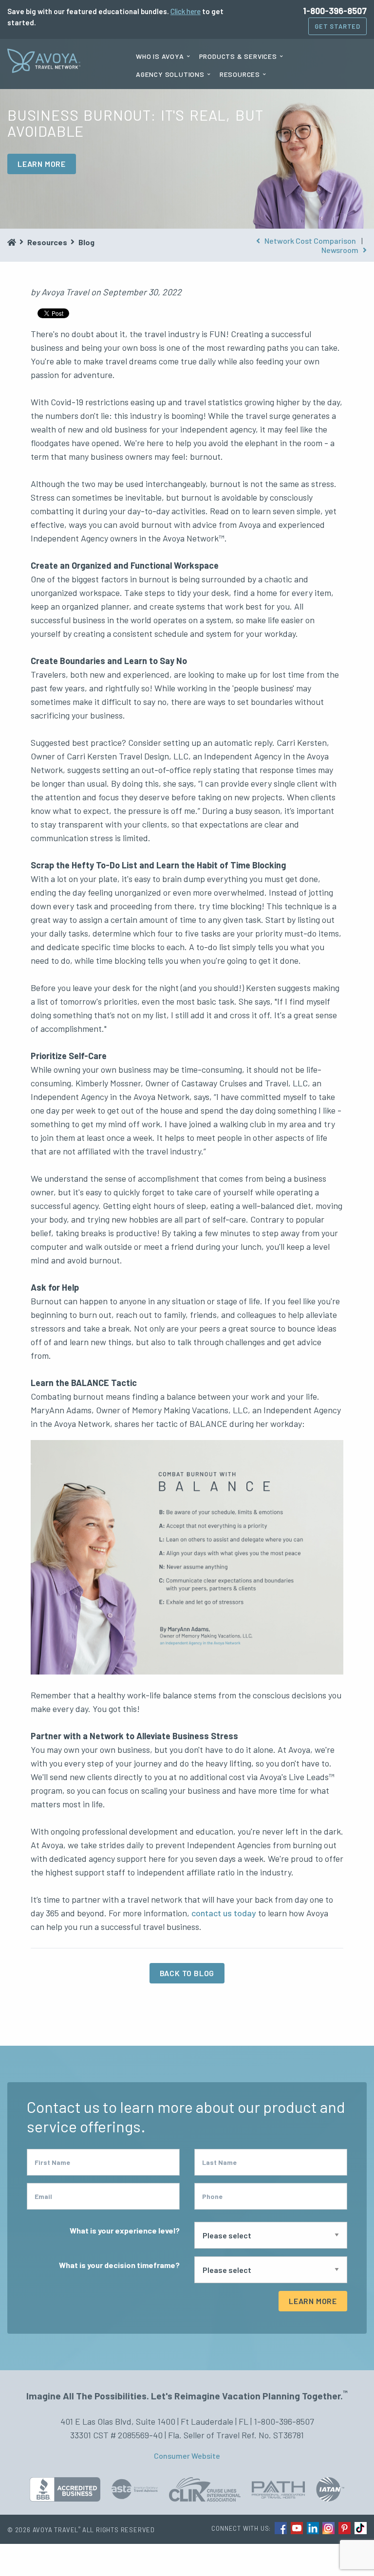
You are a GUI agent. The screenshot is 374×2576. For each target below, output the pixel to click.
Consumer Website (187, 2456)
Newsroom (341, 250)
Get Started (337, 26)
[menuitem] (163, 56)
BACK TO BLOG (187, 1973)
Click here (186, 11)
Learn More (313, 2301)
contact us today (224, 1913)
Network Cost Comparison (309, 241)
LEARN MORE (42, 164)
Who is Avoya (160, 56)
